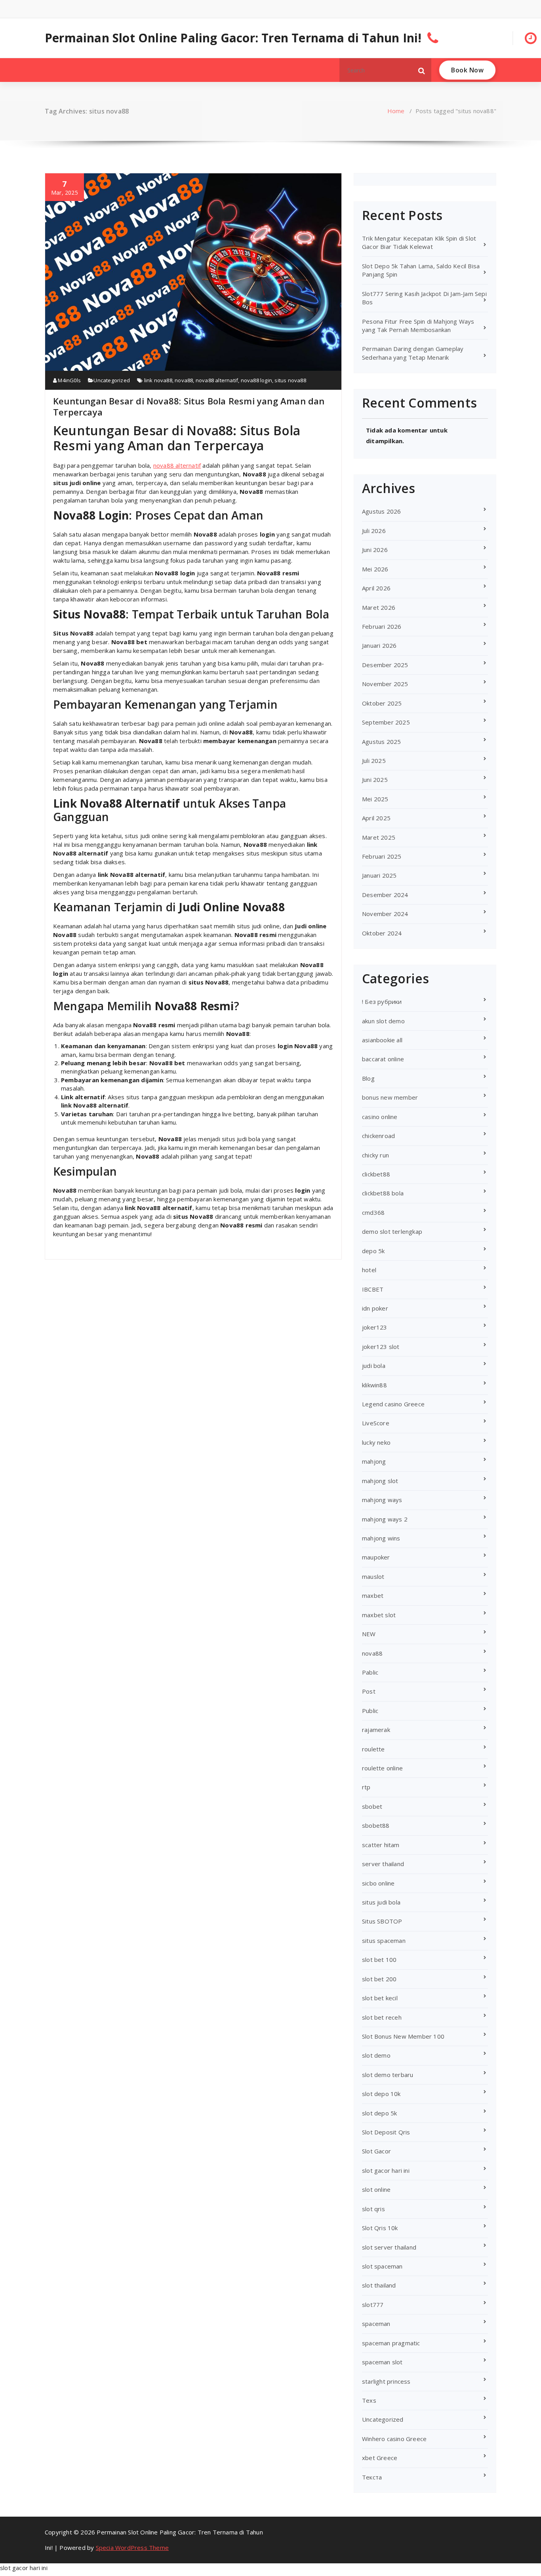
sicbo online (378, 1883)
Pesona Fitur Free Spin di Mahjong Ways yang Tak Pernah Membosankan (418, 325)
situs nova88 (290, 380)
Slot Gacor (376, 2151)
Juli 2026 (374, 531)
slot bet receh (382, 2017)
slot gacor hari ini (386, 2170)
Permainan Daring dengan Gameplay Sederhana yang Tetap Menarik (413, 353)
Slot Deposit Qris (386, 2132)
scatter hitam (381, 1845)
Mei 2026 (375, 569)
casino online (380, 1117)
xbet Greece (380, 2458)
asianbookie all (382, 1040)
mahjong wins (381, 1538)
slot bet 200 (379, 1979)
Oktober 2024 (382, 933)
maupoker (376, 1557)
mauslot (373, 1576)
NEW (369, 1634)
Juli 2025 (374, 761)
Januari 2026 (379, 645)
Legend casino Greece (393, 1404)
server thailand (383, 1864)
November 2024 (385, 914)
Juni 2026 (375, 550)
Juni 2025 (375, 780)
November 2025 (385, 684)
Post (369, 1691)
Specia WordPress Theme (132, 2548)
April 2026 (376, 588)
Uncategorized (112, 380)
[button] (422, 70)
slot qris (373, 2209)
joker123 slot (381, 1347)
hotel (369, 1270)
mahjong (374, 1461)
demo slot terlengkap (392, 1231)
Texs (369, 2400)
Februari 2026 (382, 626)
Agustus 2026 (381, 511)
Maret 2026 (379, 607)
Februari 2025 (382, 856)
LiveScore (376, 1423)
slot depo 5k (379, 2113)
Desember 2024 (385, 895)
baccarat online (383, 1059)
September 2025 (386, 722)
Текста (372, 2477)
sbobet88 (376, 1825)
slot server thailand (389, 2247)
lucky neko (376, 1442)
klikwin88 (374, 1385)
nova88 (184, 380)
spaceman (376, 2324)
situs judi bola (381, 1902)
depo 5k (373, 1251)
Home (396, 111)
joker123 (375, 1327)
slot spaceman (382, 2266)
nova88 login (256, 380)
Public (370, 1711)
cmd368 (373, 1212)
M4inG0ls (69, 380)
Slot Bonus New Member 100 (403, 2036)
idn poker (375, 1308)
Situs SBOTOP (382, 1921)
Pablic (370, 1672)
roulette (373, 1749)
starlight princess (386, 2381)
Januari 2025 (379, 875)
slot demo (376, 2055)
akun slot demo (383, 1021)
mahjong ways (382, 1500)
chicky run (375, 1155)
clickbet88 (376, 1174)
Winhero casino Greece (394, 2439)
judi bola (374, 1366)
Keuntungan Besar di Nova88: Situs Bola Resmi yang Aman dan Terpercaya (189, 406)
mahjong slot (380, 1481)
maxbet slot (379, 1615)
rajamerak (376, 1730)
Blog (368, 1078)
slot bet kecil (380, 1998)
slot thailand (379, 2285)
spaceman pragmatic (391, 2343)
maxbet (373, 1595)
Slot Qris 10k (380, 2228)
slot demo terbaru (388, 2075)
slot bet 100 (379, 1960)
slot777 (373, 2305)
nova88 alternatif (217, 380)
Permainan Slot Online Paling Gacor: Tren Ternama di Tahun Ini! (233, 38)
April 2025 (376, 818)
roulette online (382, 1768)
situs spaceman (384, 1941)
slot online (376, 2189)
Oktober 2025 (382, 703)
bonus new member (390, 1097)
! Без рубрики (382, 1002)
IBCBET (373, 1289)
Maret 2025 (379, 837)
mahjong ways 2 (385, 1519)
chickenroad (378, 1136)
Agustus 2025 (381, 742)
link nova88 (158, 380)
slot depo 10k (381, 2094)
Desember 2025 (385, 665)
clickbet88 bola (383, 1193)
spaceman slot (382, 2362)
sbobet (372, 1806)
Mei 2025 (375, 799)
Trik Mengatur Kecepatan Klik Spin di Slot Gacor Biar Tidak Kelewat (419, 242)
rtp (366, 1787)
